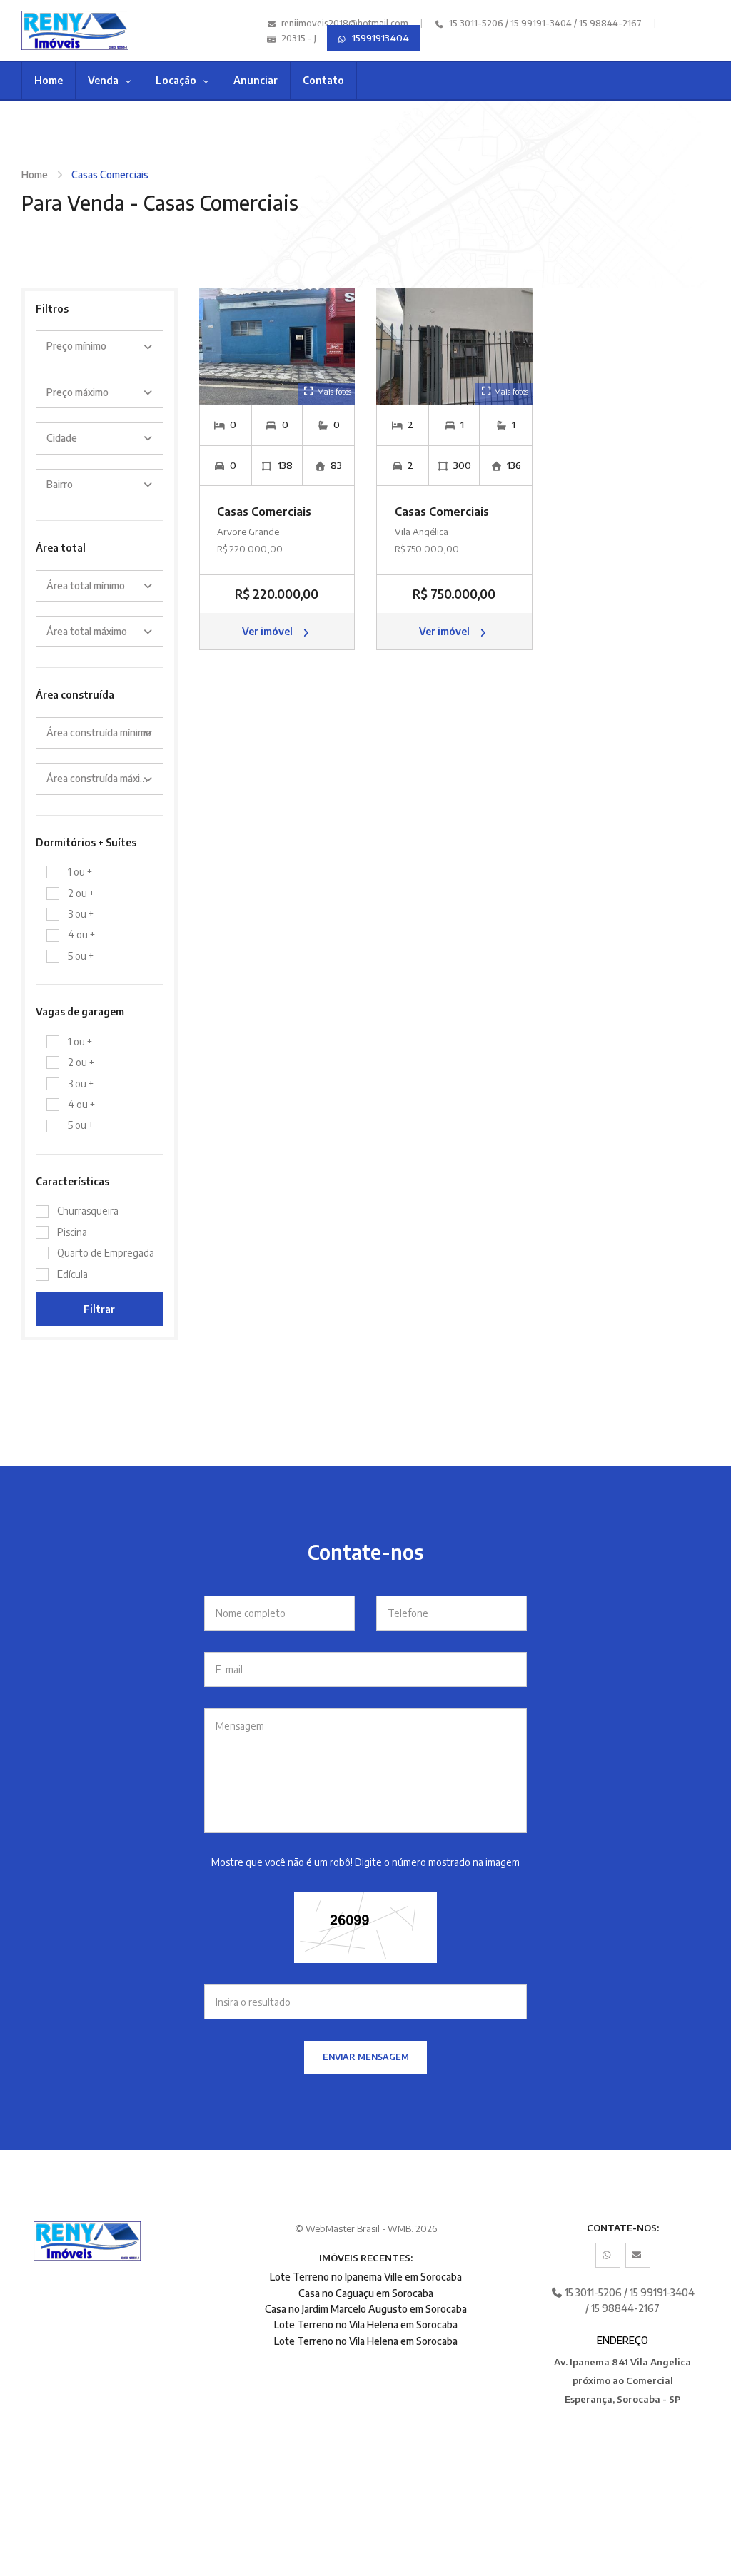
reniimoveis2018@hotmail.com (345, 23)
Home (49, 80)
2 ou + (81, 893)
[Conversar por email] (638, 2255)
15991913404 (379, 38)
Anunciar (256, 80)
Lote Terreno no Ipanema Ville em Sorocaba (366, 2277)
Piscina (72, 1232)
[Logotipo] (70, 30)
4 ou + (81, 934)
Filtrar (99, 1309)
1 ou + (80, 872)
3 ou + (81, 914)
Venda (104, 80)
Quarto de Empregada (106, 1253)
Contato (323, 80)
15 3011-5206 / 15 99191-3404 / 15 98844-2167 (544, 23)
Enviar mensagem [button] (366, 2057)
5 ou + (81, 956)
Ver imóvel (268, 631)
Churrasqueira (88, 1211)
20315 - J (298, 38)
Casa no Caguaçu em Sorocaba (366, 2293)
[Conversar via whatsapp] (608, 2255)
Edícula (72, 1274)
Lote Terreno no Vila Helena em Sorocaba (366, 2324)
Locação (177, 80)
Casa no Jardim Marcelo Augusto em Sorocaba (366, 2309)
